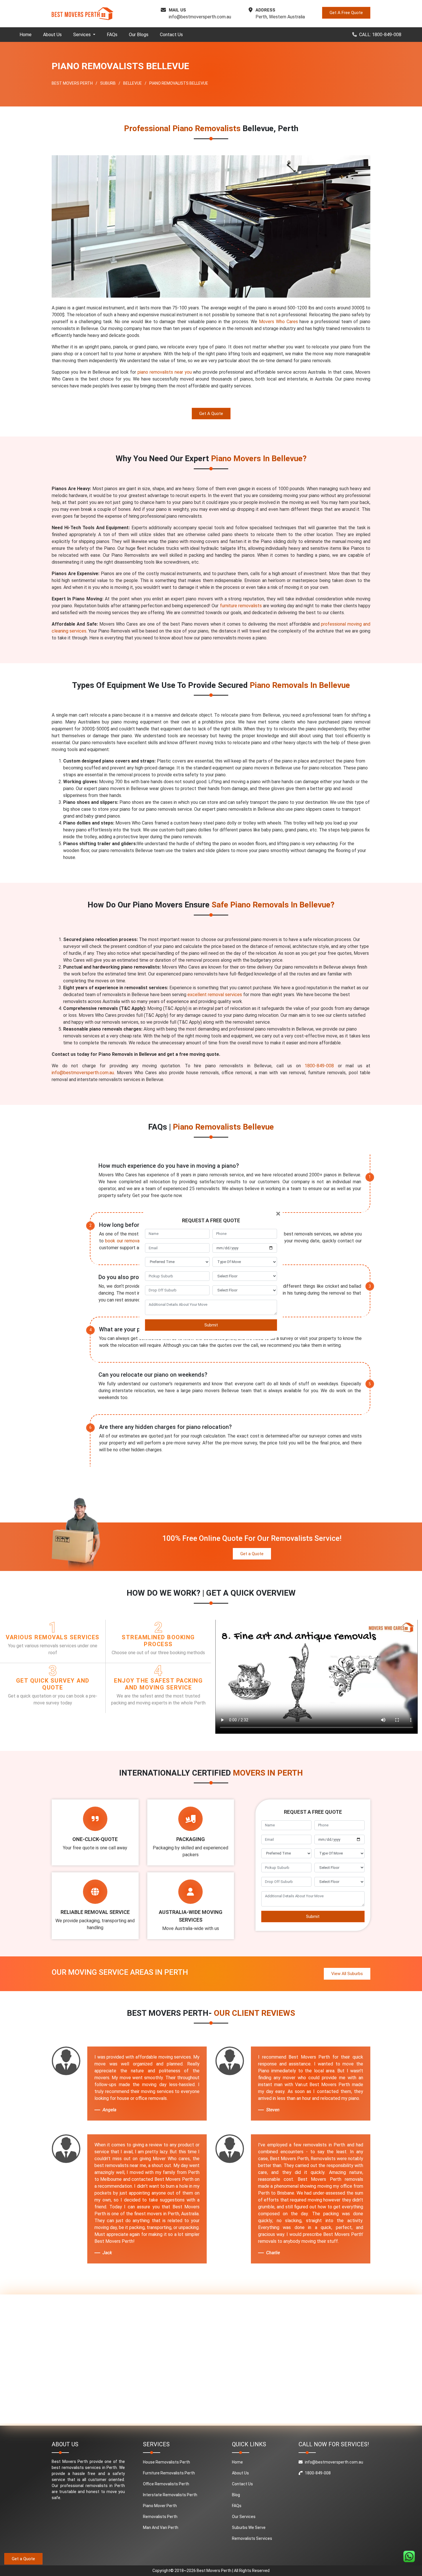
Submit (211, 1325)
